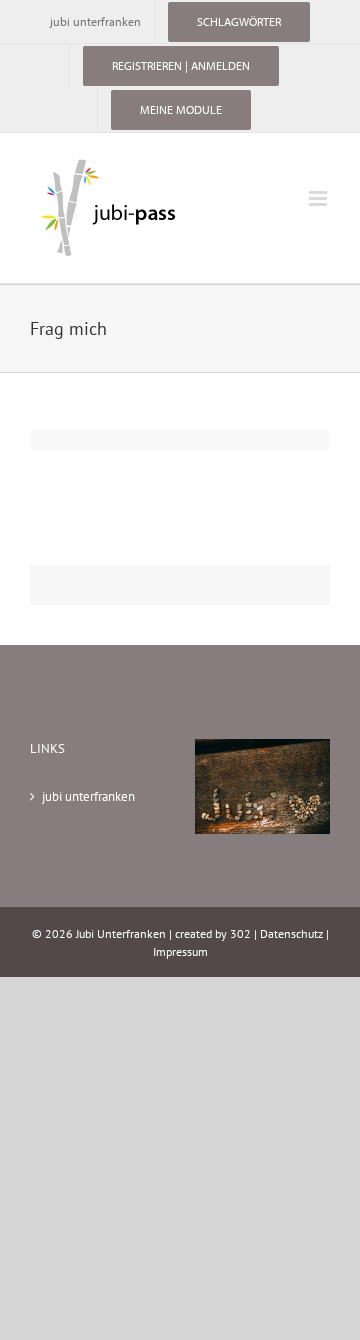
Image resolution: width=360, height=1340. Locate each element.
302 (240, 933)
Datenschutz (291, 933)
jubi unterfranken (88, 796)
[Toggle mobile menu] (319, 198)
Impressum (180, 951)
